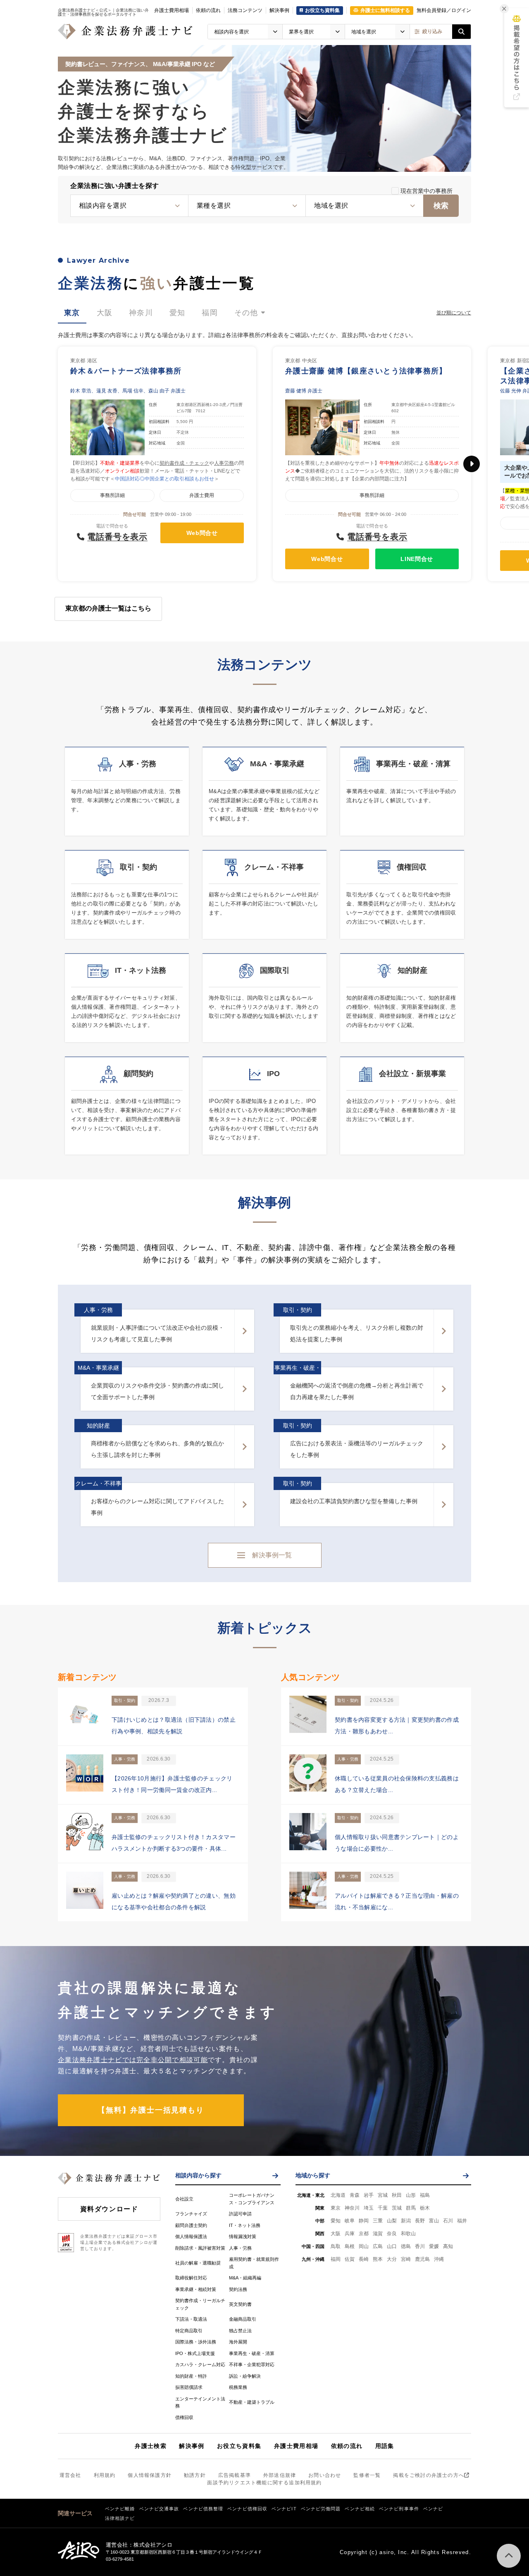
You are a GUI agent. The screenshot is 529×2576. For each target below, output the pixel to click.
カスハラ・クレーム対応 (200, 2365)
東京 (336, 2208)
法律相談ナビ (120, 2518)
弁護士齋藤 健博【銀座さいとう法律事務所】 (366, 371)
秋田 (397, 2195)
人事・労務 (240, 2248)
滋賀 (378, 2234)
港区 (92, 361)
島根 (350, 2246)
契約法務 (238, 2289)
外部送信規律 (280, 2475)
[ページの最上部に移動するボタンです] (509, 2556)
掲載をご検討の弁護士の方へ (429, 2475)
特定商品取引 (189, 2331)
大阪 (336, 2234)
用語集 (385, 2446)
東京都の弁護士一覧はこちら (108, 608)
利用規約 (105, 2475)
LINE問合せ (417, 559)
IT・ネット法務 (245, 2225)
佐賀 (350, 2259)
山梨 (392, 2221)
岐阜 (350, 2221)
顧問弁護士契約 (191, 2225)
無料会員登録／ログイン (444, 10)
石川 (448, 2221)
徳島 (406, 2246)
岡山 (364, 2246)
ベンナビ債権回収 (247, 2509)
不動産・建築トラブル (252, 2402)
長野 (420, 2221)
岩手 (369, 2195)
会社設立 (184, 2199)
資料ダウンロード (109, 2209)
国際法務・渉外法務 (196, 2342)
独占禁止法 (240, 2331)
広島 (378, 2246)
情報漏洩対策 (243, 2236)
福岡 (336, 2259)
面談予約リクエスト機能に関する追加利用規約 (264, 2483)
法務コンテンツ (245, 10)
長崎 (364, 2259)
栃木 (425, 2208)
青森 (355, 2195)
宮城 (383, 2195)
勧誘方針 (195, 2475)
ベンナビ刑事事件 (399, 2509)
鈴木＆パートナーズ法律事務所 (126, 371)
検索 (441, 206)
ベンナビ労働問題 (321, 2509)
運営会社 (70, 2475)
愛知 (336, 2221)
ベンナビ (433, 2509)
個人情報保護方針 (150, 2475)
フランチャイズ (191, 2214)
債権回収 (184, 2417)
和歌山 (408, 2234)
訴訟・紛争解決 (245, 2376)
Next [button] (472, 464)
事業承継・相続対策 (196, 2289)
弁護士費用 (202, 495)
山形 (411, 2195)
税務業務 (238, 2387)
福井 (462, 2221)
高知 (448, 2246)
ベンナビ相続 (360, 2509)
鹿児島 (422, 2259)
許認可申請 (240, 2214)
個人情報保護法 (191, 2236)
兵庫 (350, 2234)
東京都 (78, 361)
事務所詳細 (112, 495)
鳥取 (336, 2246)
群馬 (411, 2208)
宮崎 (406, 2259)
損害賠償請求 (189, 2387)
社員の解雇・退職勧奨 (198, 2263)
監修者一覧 (367, 2475)
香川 (420, 2246)
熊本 (378, 2259)
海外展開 (238, 2342)
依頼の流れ (208, 10)
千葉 (383, 2208)
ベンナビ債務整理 (203, 2509)
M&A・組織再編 (245, 2278)
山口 (392, 2246)
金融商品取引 (243, 2319)
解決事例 (279, 10)
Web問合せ (202, 533)
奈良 (392, 2234)
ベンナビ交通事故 (159, 2509)
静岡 (364, 2221)
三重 (378, 2221)
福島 (425, 2195)
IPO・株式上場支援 (195, 2353)
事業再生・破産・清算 (252, 2353)
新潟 (406, 2221)
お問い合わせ (325, 2475)
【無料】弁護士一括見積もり (151, 2110)
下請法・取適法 (191, 2319)
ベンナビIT (284, 2509)
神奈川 (352, 2208)
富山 (434, 2221)
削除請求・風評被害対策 (200, 2248)
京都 (364, 2234)
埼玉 (369, 2208)
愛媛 (434, 2246)
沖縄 (439, 2259)
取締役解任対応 (191, 2278)
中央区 (310, 361)
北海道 (338, 2195)
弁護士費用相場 (172, 10)
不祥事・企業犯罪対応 (252, 2365)
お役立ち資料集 (239, 2446)
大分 (392, 2259)
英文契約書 (240, 2304)
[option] (157, 464)
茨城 (397, 2208)
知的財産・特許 (191, 2376)
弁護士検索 (151, 2446)
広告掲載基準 (235, 2475)
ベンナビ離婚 (120, 2509)
